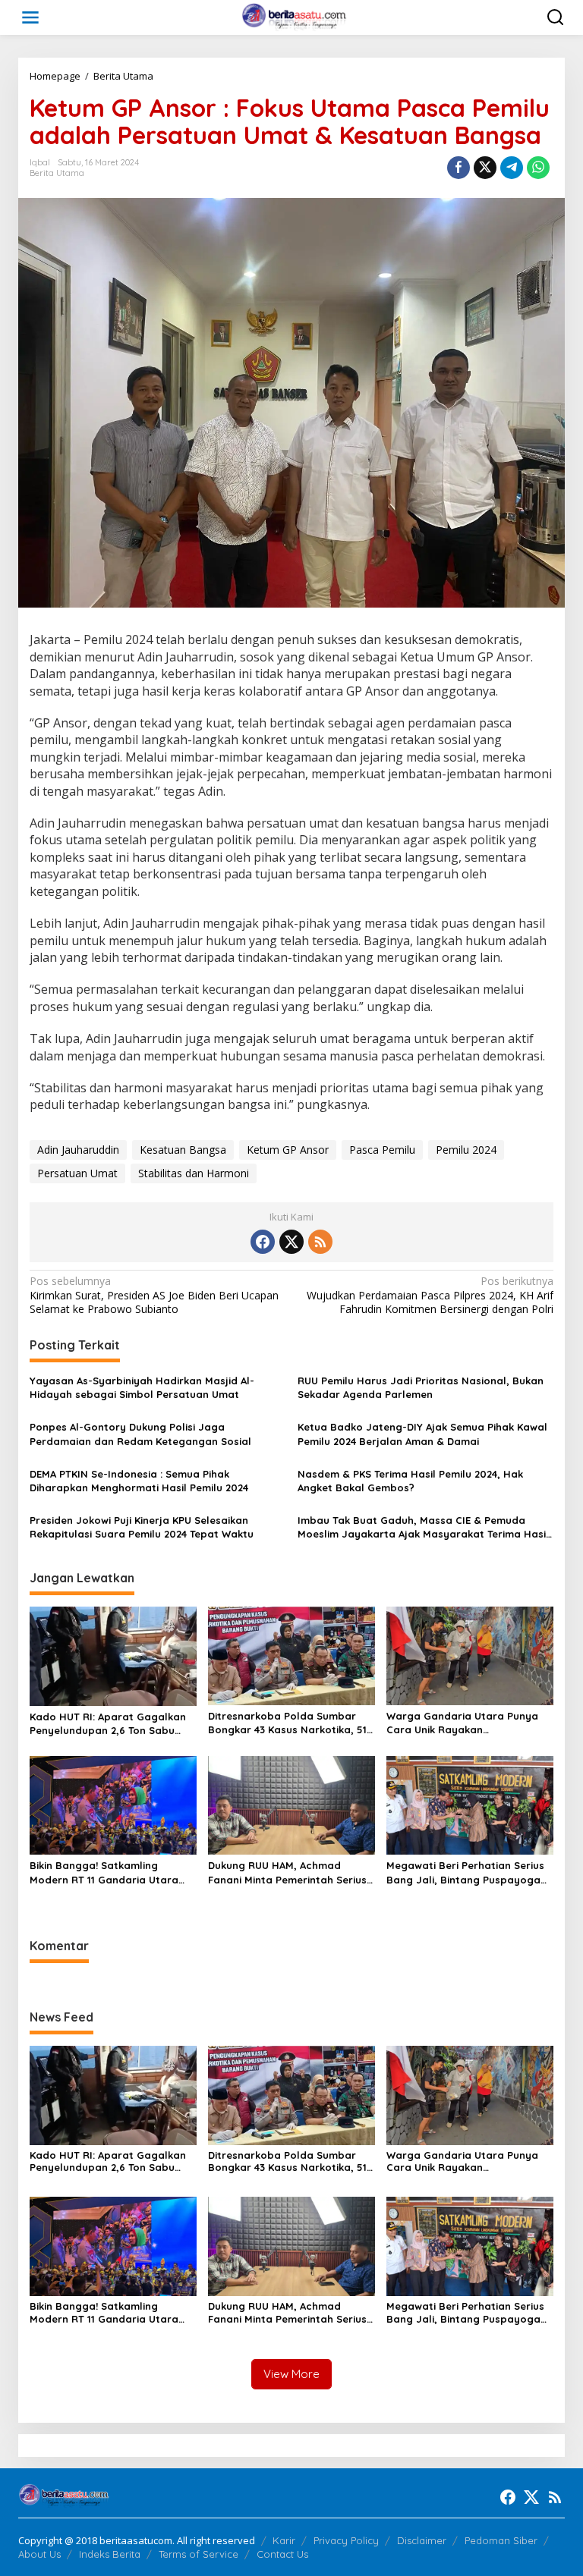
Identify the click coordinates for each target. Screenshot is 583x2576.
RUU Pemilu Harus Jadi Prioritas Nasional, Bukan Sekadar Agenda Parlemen (421, 1387)
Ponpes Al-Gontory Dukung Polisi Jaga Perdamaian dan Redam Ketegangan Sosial (140, 1434)
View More (291, 2374)
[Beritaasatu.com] (295, 16)
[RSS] (320, 1242)
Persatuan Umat (77, 1173)
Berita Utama (57, 173)
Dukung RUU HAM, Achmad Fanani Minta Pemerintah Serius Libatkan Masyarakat (287, 1872)
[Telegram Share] (512, 168)
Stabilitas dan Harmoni (194, 1173)
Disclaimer (422, 2540)
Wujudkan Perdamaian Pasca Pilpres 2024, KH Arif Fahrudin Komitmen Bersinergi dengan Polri (430, 1295)
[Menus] (30, 17)
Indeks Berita (110, 2554)
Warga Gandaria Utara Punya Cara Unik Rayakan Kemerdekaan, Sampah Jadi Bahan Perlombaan (462, 1723)
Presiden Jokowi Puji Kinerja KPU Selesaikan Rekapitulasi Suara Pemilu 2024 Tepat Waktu (142, 1527)
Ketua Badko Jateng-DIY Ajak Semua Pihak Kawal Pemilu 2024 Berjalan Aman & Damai (422, 1434)
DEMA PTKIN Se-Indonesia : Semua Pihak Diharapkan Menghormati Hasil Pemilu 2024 (139, 1481)
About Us (39, 2554)
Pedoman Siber (501, 2540)
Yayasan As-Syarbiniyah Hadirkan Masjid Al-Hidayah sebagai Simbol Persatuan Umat (142, 1387)
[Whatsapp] (538, 168)
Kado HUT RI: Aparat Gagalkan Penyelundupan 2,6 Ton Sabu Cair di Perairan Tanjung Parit (108, 1724)
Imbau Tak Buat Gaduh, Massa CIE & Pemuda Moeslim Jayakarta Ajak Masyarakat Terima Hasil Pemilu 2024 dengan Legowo (423, 1527)
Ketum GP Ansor (288, 1150)
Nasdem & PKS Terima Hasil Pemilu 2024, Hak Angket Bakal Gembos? (410, 1481)
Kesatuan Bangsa (183, 1150)
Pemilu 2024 (466, 1150)
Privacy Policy (346, 2540)
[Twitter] (291, 1242)
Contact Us (282, 2554)
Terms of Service (199, 2554)
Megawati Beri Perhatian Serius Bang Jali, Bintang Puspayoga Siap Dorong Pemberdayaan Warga (465, 1872)
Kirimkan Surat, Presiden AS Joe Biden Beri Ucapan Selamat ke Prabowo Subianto (154, 1295)
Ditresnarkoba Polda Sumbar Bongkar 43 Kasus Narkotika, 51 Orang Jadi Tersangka (287, 1723)
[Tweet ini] (485, 168)
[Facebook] (263, 1242)
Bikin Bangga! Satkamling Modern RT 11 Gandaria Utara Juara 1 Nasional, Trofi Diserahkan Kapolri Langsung (104, 1872)
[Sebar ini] (459, 168)
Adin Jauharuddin (78, 1150)
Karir (284, 2540)
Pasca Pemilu (382, 1150)
